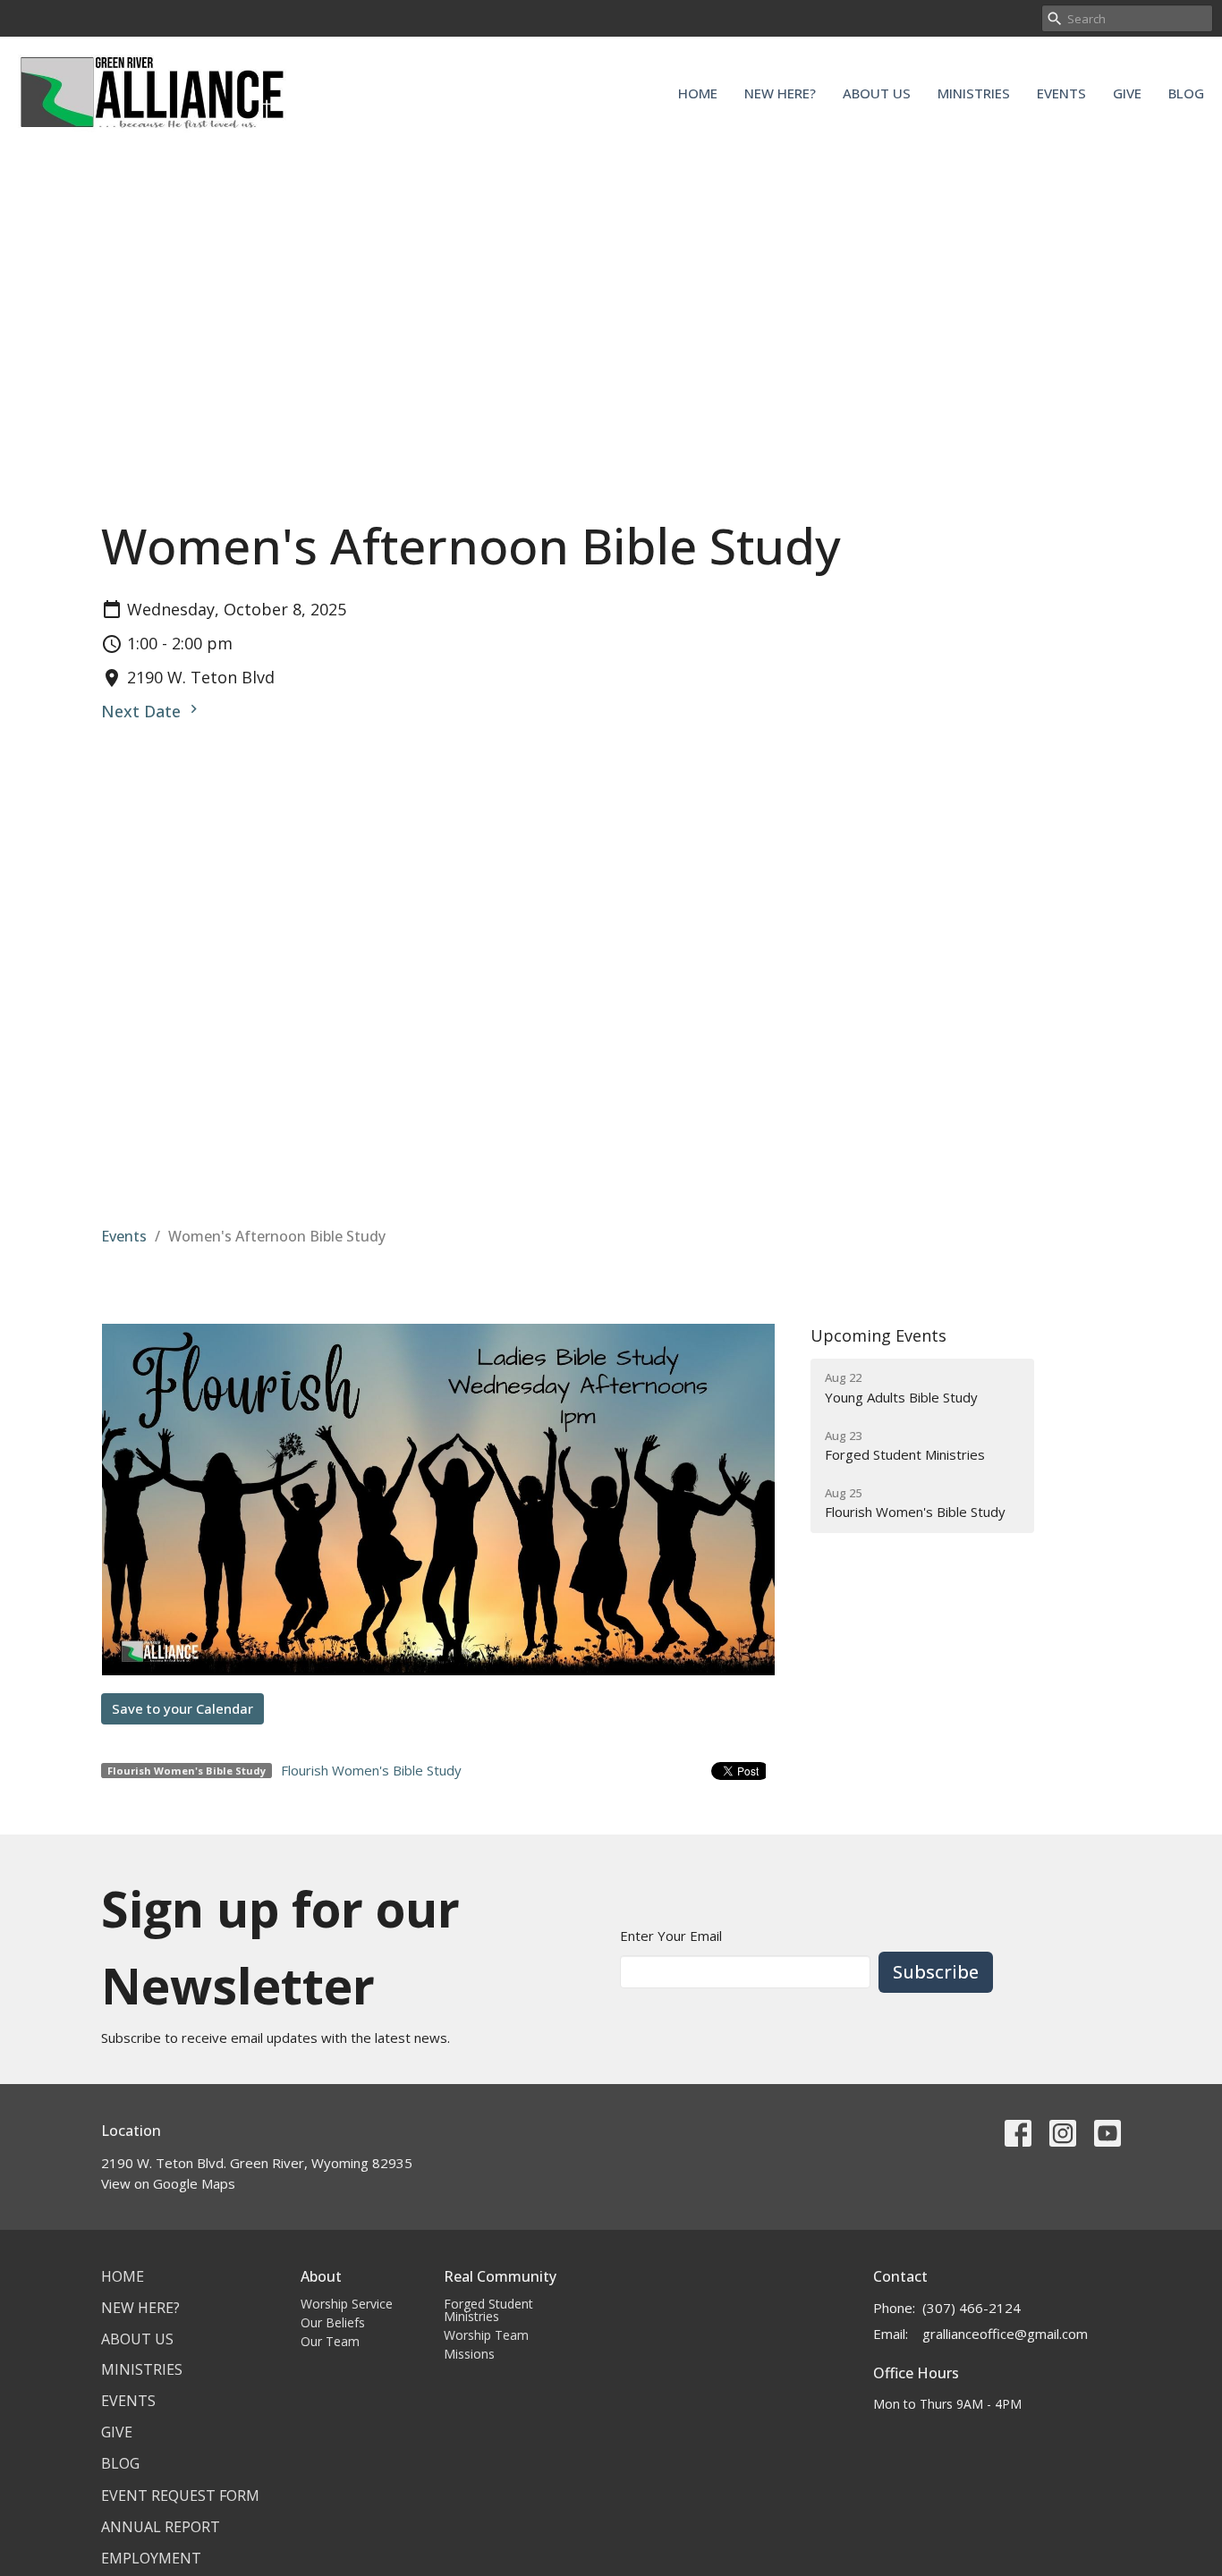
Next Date (143, 711)
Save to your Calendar (182, 1708)
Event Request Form (180, 2495)
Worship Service (347, 2304)
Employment (151, 2558)
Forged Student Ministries (488, 2310)
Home (698, 93)
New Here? (780, 93)
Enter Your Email (671, 1936)
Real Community (500, 2276)
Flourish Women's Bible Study (371, 1770)
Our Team (330, 2341)
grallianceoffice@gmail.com (1005, 2334)
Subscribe (936, 1972)
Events (1061, 93)
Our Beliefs (333, 2322)
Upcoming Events (878, 1335)
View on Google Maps (168, 2183)
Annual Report (161, 2527)
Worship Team (486, 2335)
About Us (877, 93)
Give (1127, 93)
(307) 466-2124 (972, 2308)
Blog (1186, 93)
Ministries (974, 93)
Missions (469, 2354)
